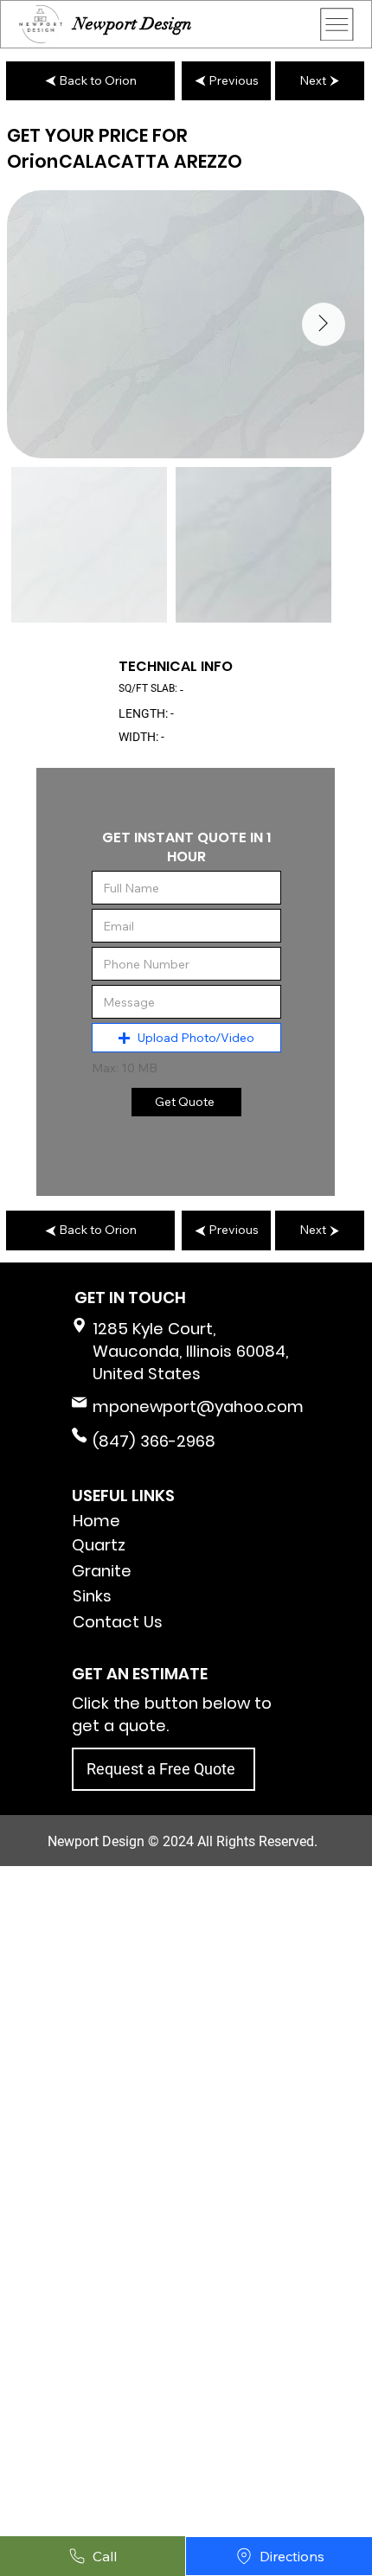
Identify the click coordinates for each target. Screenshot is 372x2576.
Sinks (92, 1596)
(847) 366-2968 (154, 1441)
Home (96, 1521)
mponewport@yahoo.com (198, 1406)
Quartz (99, 1545)
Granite (102, 1571)
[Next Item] (324, 324)
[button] (186, 1038)
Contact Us (118, 1622)
